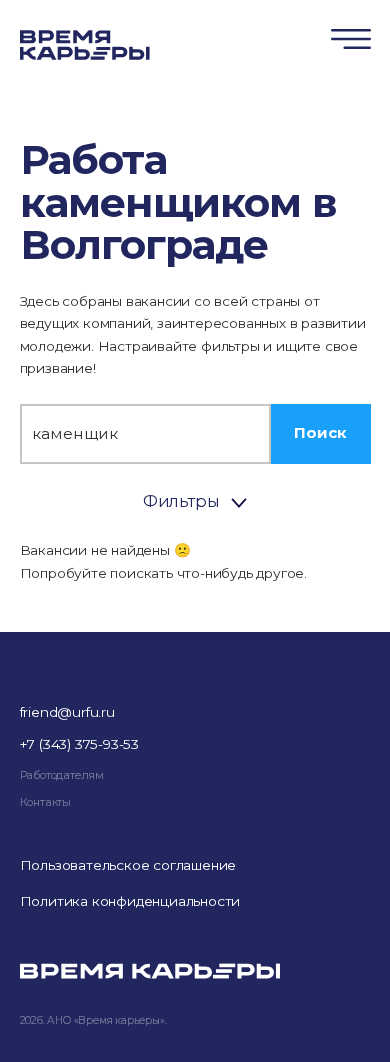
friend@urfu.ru (67, 712)
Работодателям (62, 775)
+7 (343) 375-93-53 (79, 744)
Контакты (45, 802)
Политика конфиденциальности (130, 901)
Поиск (320, 432)
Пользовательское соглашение (128, 865)
